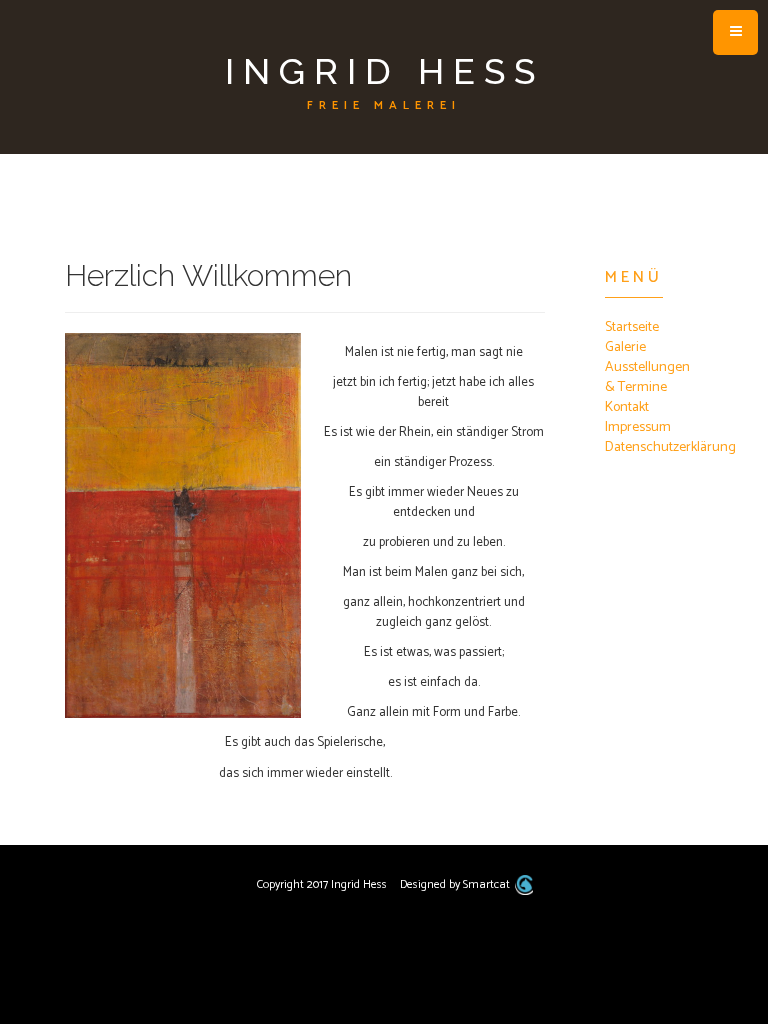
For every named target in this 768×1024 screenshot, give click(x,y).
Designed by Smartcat (456, 884)
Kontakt (627, 407)
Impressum (638, 427)
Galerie (625, 347)
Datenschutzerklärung (670, 447)
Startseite (632, 327)
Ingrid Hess (384, 71)
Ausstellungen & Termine (647, 377)
